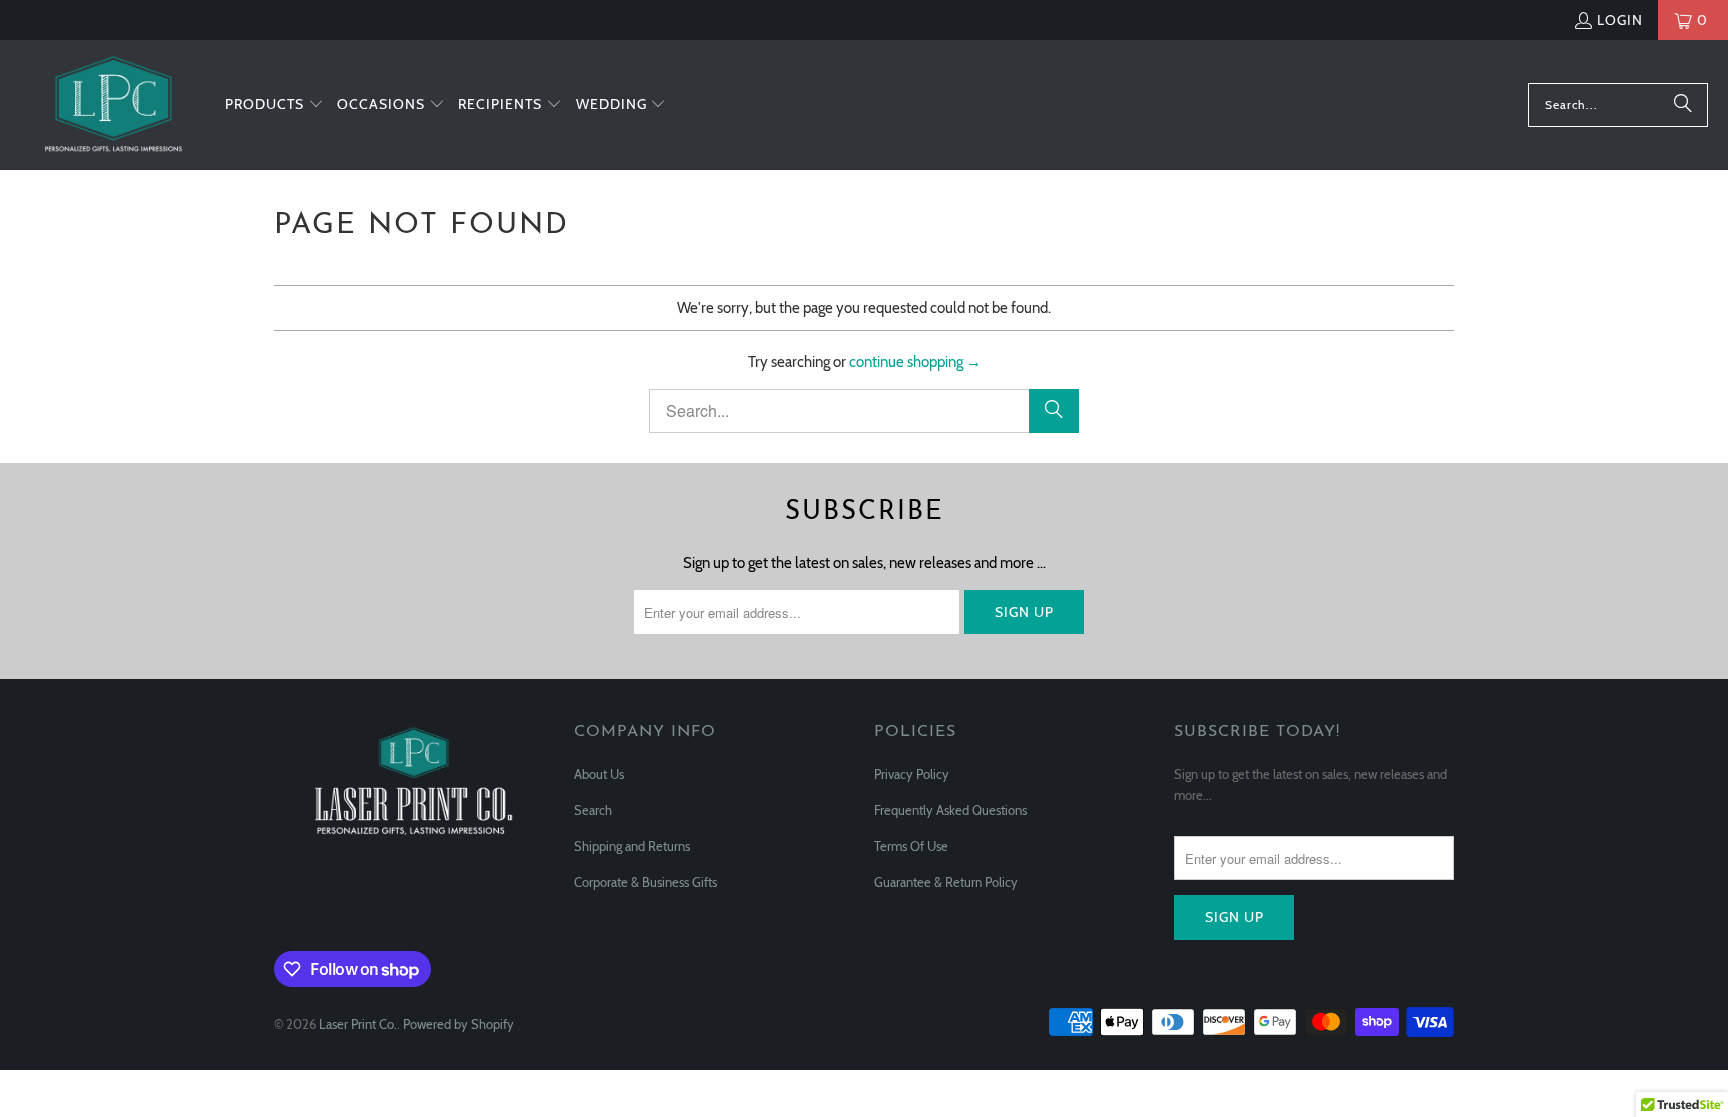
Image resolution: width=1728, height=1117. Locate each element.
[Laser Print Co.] (112, 105)
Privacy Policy (911, 774)
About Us (599, 774)
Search (593, 810)
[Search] (1683, 105)
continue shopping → (915, 362)
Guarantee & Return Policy (946, 882)
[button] (274, 105)
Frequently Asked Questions (950, 810)
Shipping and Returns (632, 846)
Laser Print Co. (358, 1024)
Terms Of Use (911, 846)
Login (1620, 20)
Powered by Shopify (458, 1024)
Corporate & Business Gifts (645, 882)
